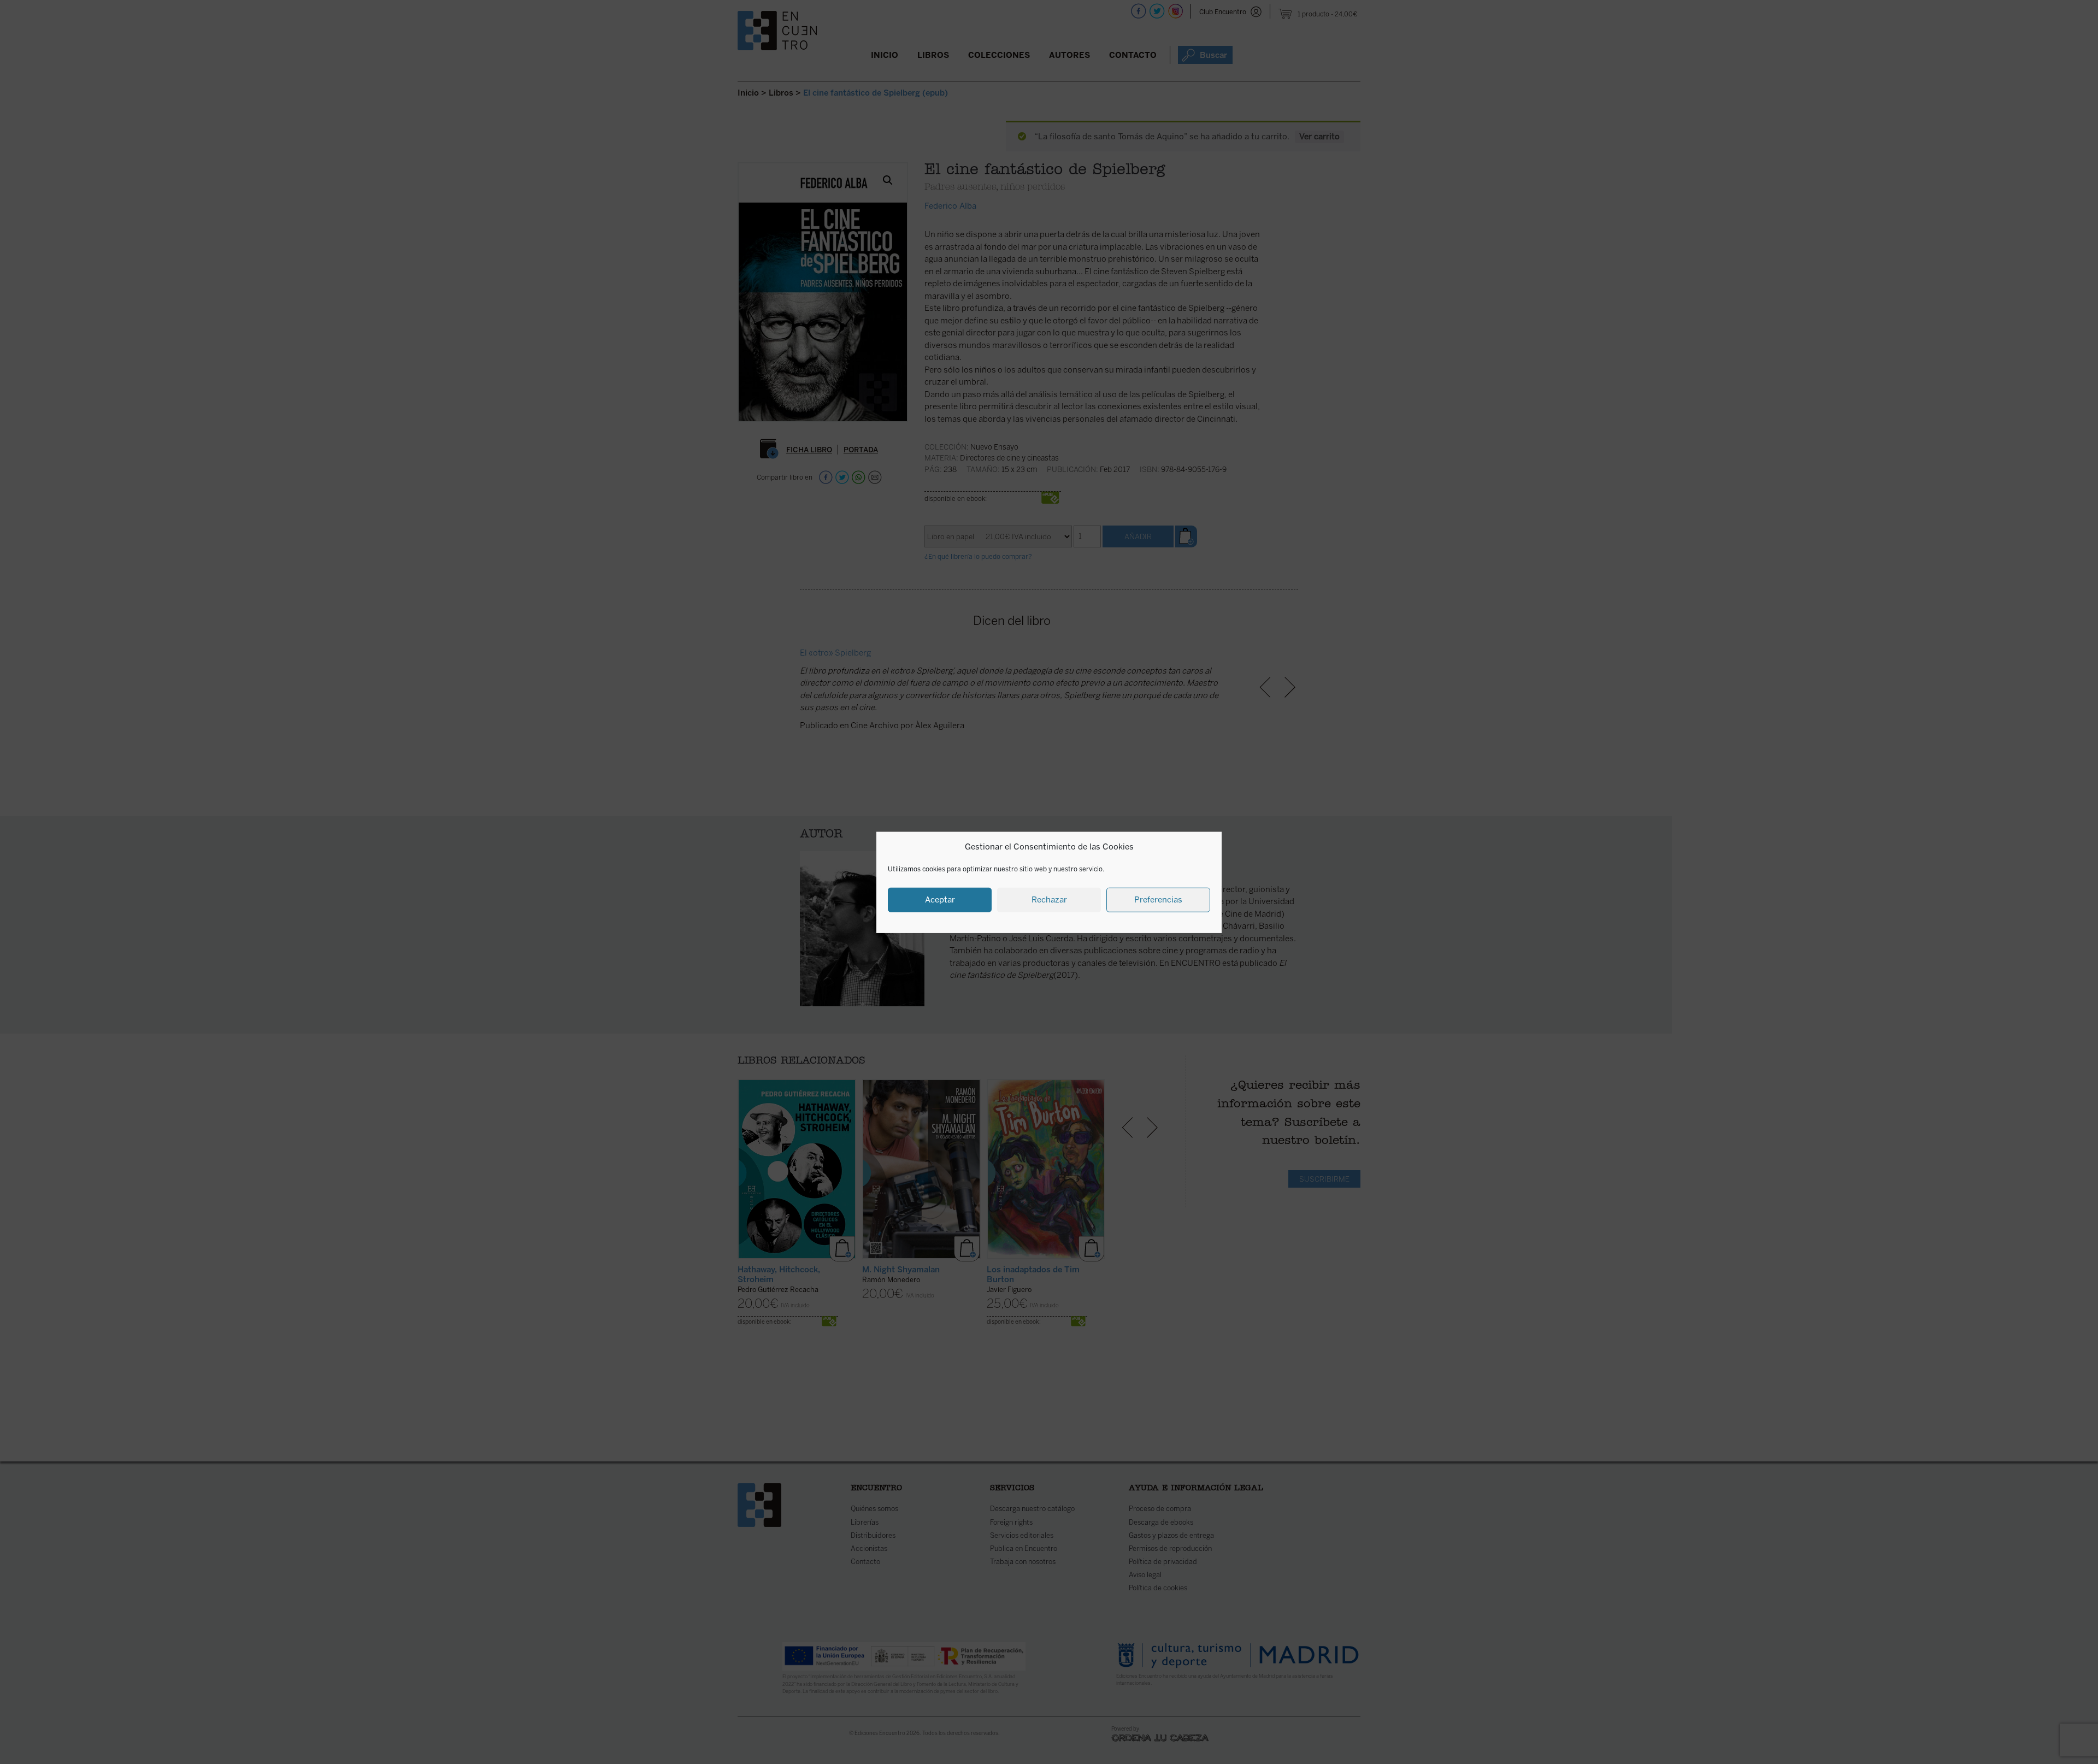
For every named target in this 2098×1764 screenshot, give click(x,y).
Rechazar (1049, 899)
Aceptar (940, 899)
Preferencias (1158, 899)
